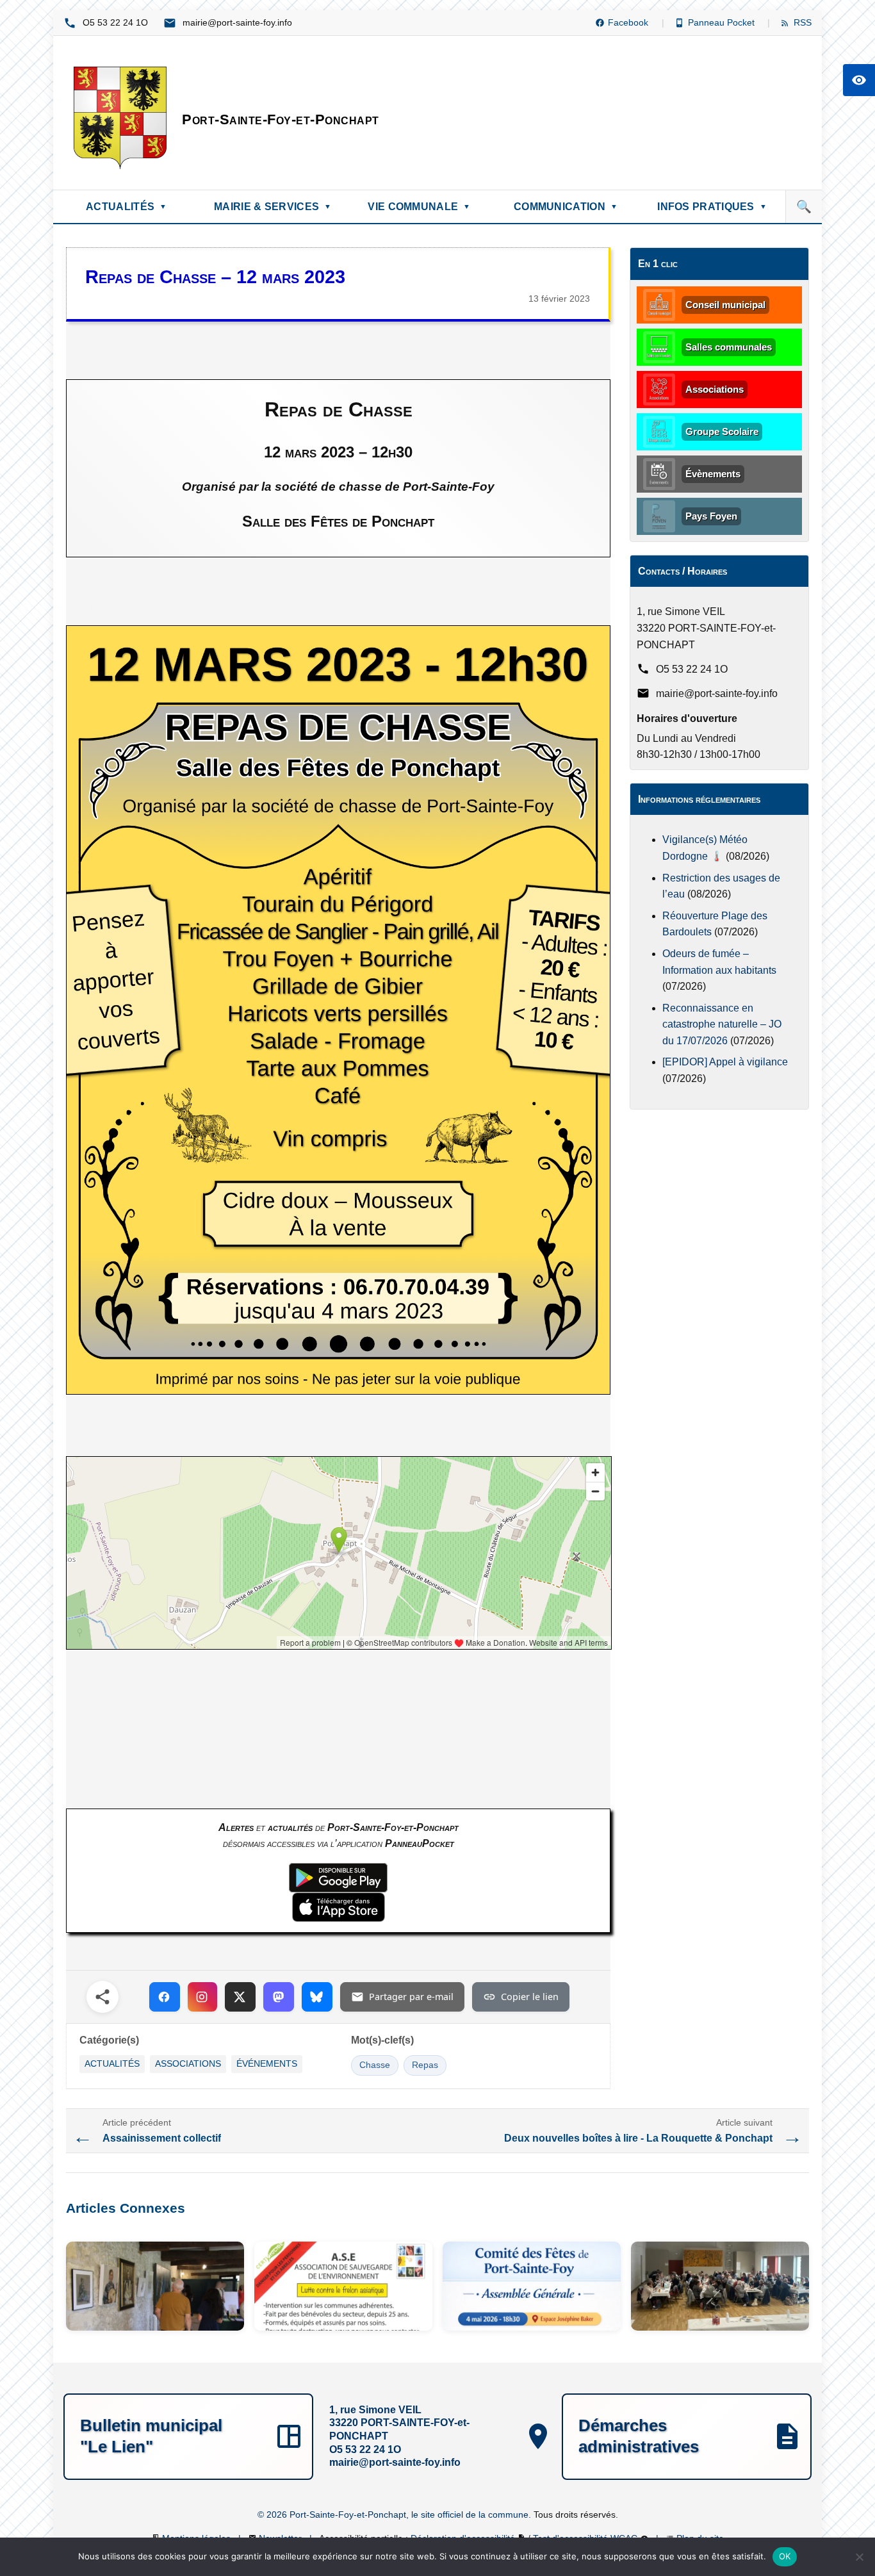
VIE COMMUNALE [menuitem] (419, 207)
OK (785, 2556)
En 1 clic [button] (658, 264)
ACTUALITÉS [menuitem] (126, 207)
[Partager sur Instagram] (202, 1997)
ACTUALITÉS (112, 2064)
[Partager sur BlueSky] (317, 1997)
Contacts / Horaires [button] (683, 571)
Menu (90, 606)
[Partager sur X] (240, 1997)
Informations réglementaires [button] (699, 799)
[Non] (859, 2557)
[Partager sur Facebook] (165, 1997)
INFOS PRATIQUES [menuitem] (712, 207)
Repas (425, 2065)
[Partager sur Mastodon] (279, 1997)
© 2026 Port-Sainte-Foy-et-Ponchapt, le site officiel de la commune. (396, 2514)
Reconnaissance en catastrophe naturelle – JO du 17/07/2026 (722, 1024)
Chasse (375, 2065)
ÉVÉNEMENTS (267, 2064)
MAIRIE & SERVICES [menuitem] (273, 207)
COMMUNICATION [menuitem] (566, 207)
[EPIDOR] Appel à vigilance (725, 1062)
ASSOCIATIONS (188, 2064)
